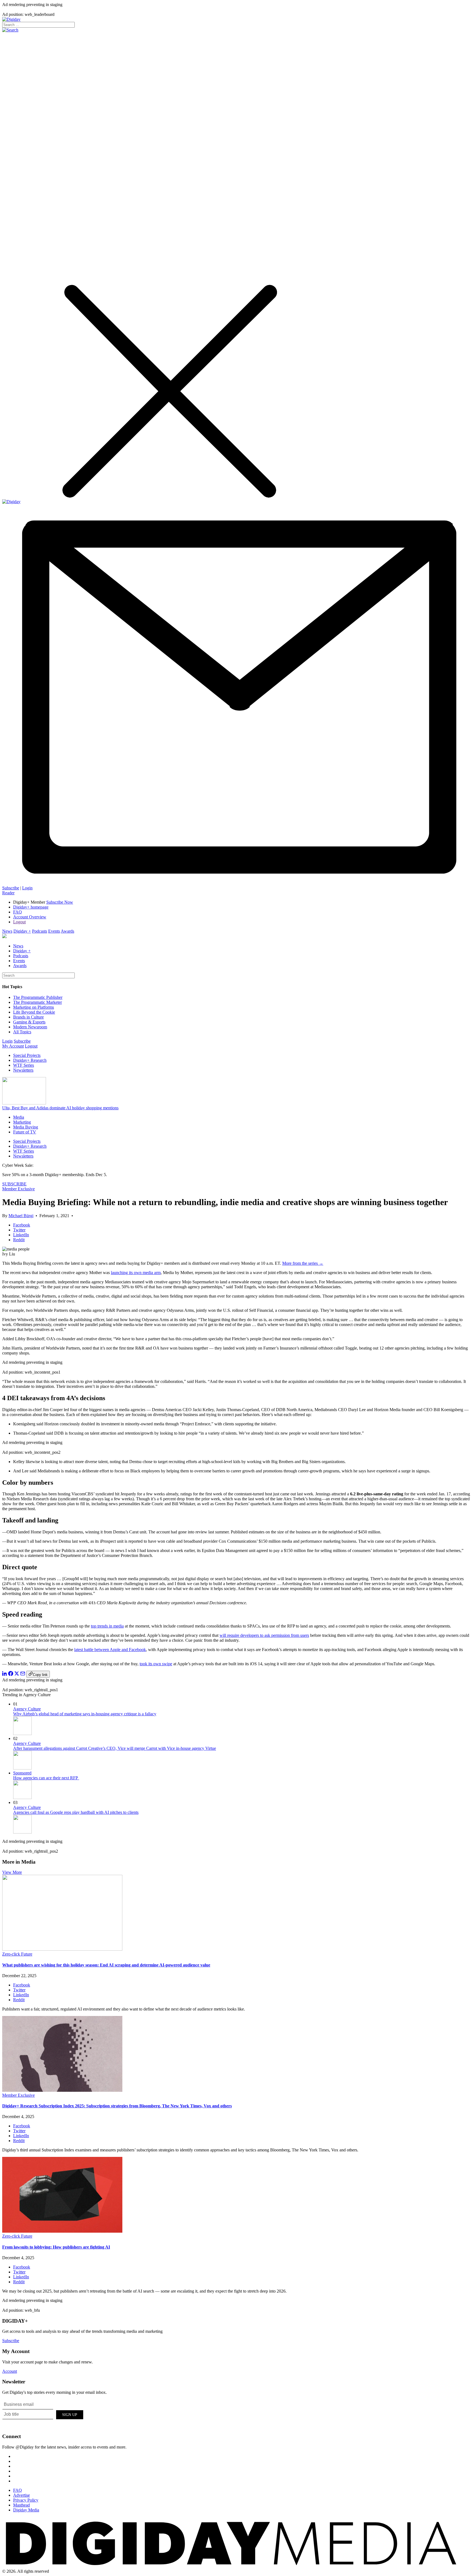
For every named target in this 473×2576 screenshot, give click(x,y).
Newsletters (23, 1070)
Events (54, 931)
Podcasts (40, 931)
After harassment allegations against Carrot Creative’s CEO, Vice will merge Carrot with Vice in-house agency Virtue (115, 1748)
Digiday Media (26, 2510)
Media (19, 1117)
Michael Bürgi (21, 1216)
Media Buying (26, 1127)
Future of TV (25, 1132)
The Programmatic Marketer (38, 1002)
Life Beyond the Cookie (34, 1012)
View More (12, 1872)
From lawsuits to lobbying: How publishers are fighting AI (56, 2247)
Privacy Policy (26, 2500)
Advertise (21, 2495)
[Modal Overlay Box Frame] (43, 2414)
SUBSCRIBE (14, 1184)
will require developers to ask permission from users (264, 1635)
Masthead (21, 2505)
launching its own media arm (136, 1273)
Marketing (22, 1122)
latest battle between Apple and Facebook (110, 1650)
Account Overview (30, 917)
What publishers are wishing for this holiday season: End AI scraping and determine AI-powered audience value (106, 1965)
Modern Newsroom (30, 1027)
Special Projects (27, 1055)
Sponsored (22, 1773)
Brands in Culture (28, 1017)
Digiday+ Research (30, 1060)
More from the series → (303, 1263)
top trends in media (107, 1626)
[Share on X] (17, 1674)
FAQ (18, 912)
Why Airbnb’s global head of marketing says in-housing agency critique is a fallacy (85, 1714)
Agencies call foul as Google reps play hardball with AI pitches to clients (76, 1812)
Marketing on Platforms (34, 1007)
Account (10, 2371)
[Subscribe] (236, 883)
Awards (67, 931)
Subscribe (11, 888)
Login (27, 888)
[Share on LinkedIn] (5, 1674)
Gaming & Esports (29, 1022)
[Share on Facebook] (11, 1674)
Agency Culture (27, 1709)
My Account (13, 1046)
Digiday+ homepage (31, 907)
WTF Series (24, 1065)
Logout (19, 922)
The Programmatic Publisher (38, 997)
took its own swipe (156, 1664)
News (7, 931)
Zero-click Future (17, 1954)
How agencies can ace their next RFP (46, 1778)
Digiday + (22, 931)
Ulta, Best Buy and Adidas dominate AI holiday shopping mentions (60, 1108)
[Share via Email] (23, 1674)
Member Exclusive (18, 1189)
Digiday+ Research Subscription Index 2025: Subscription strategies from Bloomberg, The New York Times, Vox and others (117, 2106)
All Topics (22, 1032)
